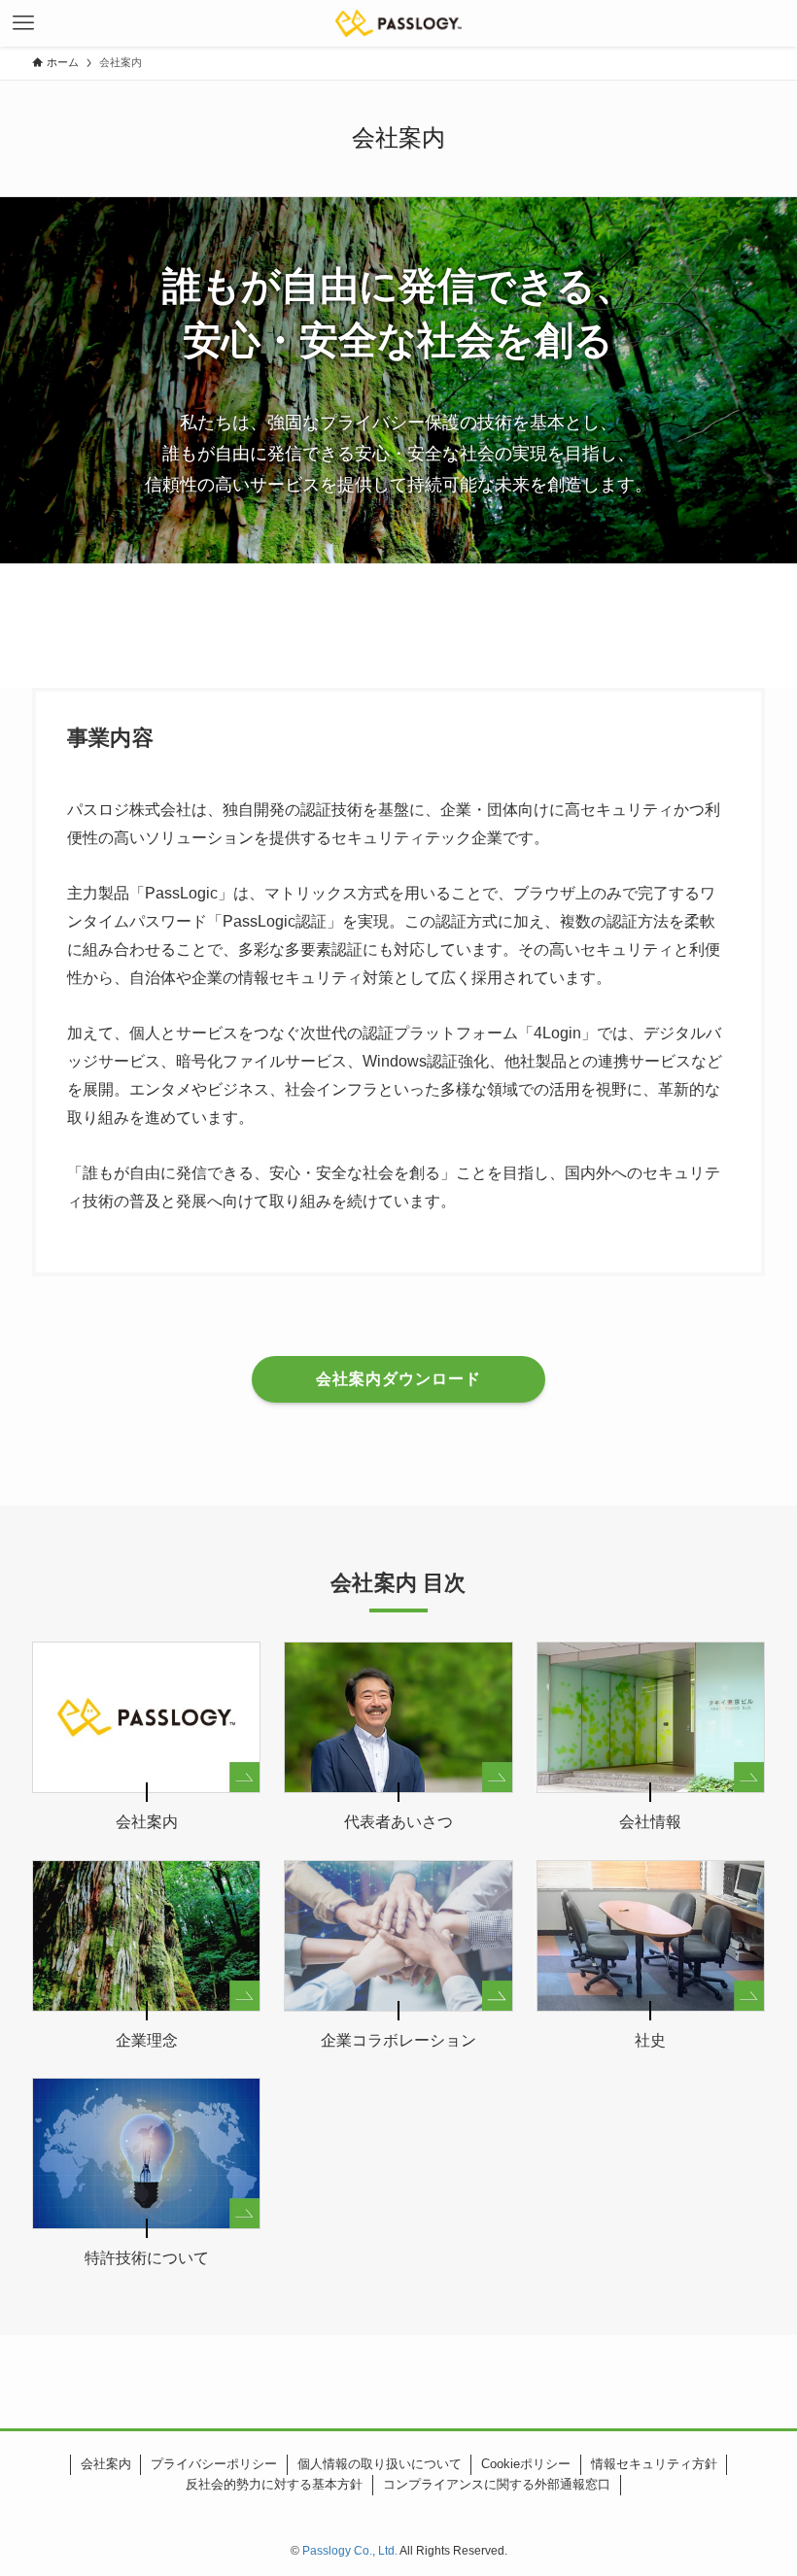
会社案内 (106, 2464)
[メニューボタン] (23, 23)
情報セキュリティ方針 (654, 2464)
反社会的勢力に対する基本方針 (274, 2484)
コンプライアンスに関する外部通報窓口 (497, 2484)
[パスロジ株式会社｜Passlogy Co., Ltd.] (399, 23)
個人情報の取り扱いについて (380, 2464)
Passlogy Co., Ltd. (350, 2551)
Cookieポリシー (526, 2464)
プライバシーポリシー (214, 2464)
